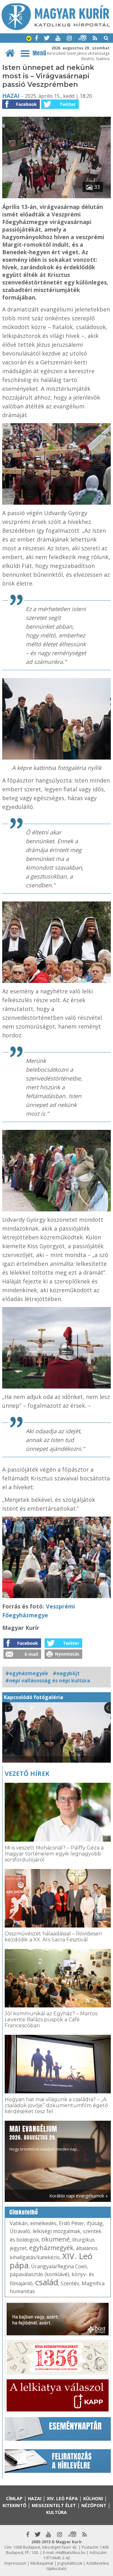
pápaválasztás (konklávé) (39, 2274)
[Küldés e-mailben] (22, 1657)
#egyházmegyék (27, 1673)
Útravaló (20, 2231)
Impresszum (15, 2563)
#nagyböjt (66, 1673)
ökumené (56, 2239)
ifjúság (95, 2223)
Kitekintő (14, 2505)
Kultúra (56, 2512)
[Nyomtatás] (63, 1657)
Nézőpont (94, 2505)
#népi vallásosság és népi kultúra (48, 1681)
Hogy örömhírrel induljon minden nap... (45, 2138)
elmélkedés (43, 2223)
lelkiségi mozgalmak (56, 2231)
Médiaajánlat (42, 2563)
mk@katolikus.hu (70, 2553)
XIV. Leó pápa (62, 2498)
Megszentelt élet (54, 2505)
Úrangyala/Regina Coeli (59, 2266)
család (47, 2282)
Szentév (70, 2283)
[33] (56, 196)
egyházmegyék (51, 2248)
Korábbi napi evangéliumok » (78, 2196)
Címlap (14, 2498)
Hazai (11, 96)
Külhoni (93, 2498)
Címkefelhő (24, 2212)
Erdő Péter (72, 2223)
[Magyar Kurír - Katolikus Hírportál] (56, 28)
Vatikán (19, 2223)
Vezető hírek (27, 1773)
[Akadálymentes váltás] (29, 39)
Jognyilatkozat (70, 2563)
